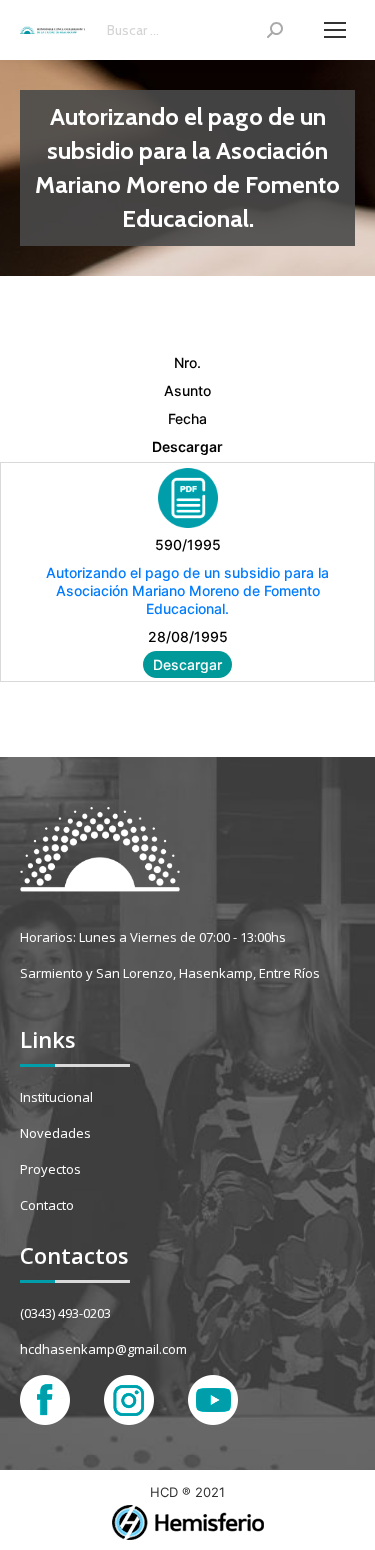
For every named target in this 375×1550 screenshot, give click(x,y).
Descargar (187, 664)
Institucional (56, 1097)
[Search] (275, 30)
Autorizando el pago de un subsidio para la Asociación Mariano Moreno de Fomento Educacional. (187, 590)
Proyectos (50, 1169)
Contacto (47, 1205)
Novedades (55, 1133)
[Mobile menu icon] (335, 30)
